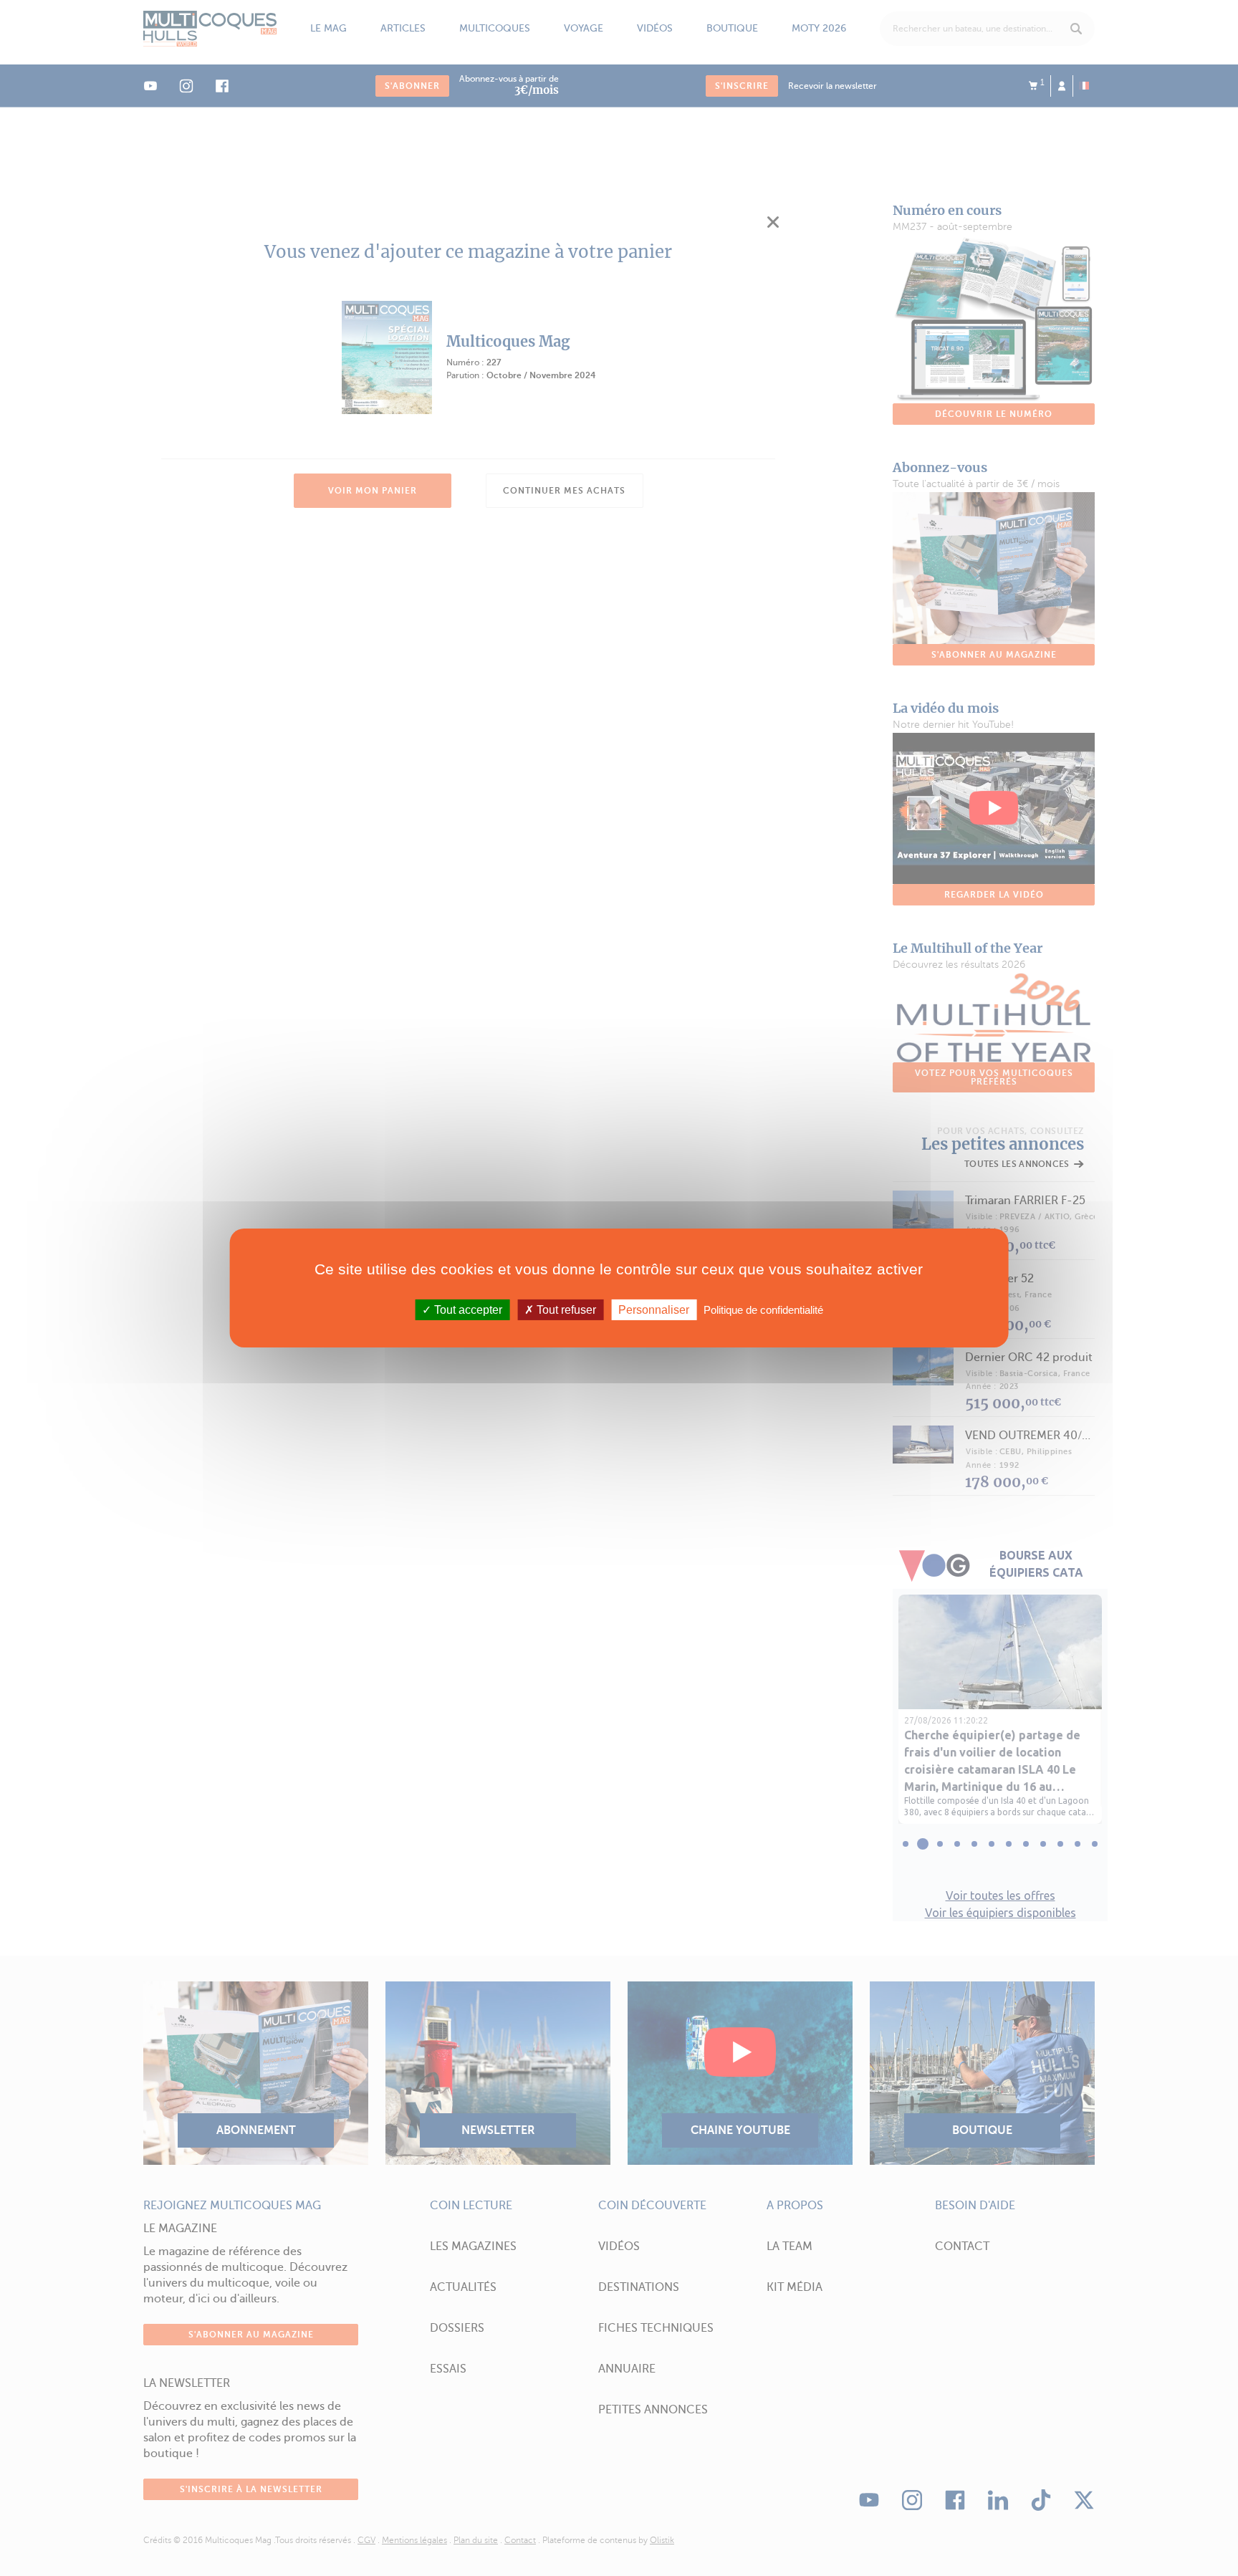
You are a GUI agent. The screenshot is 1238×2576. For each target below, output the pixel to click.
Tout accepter (467, 1310)
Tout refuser (565, 1310)
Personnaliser (654, 1310)
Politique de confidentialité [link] (763, 1310)
